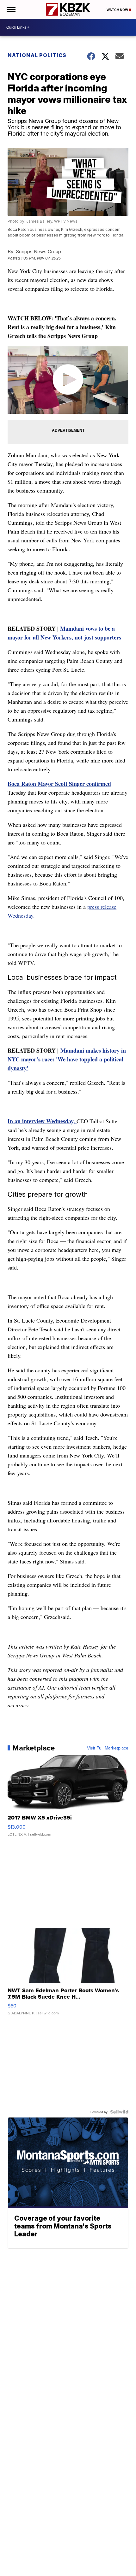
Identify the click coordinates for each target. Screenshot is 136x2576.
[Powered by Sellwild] (119, 2112)
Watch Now (118, 10)
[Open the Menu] (11, 9)
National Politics (37, 55)
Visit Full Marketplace (108, 1748)
